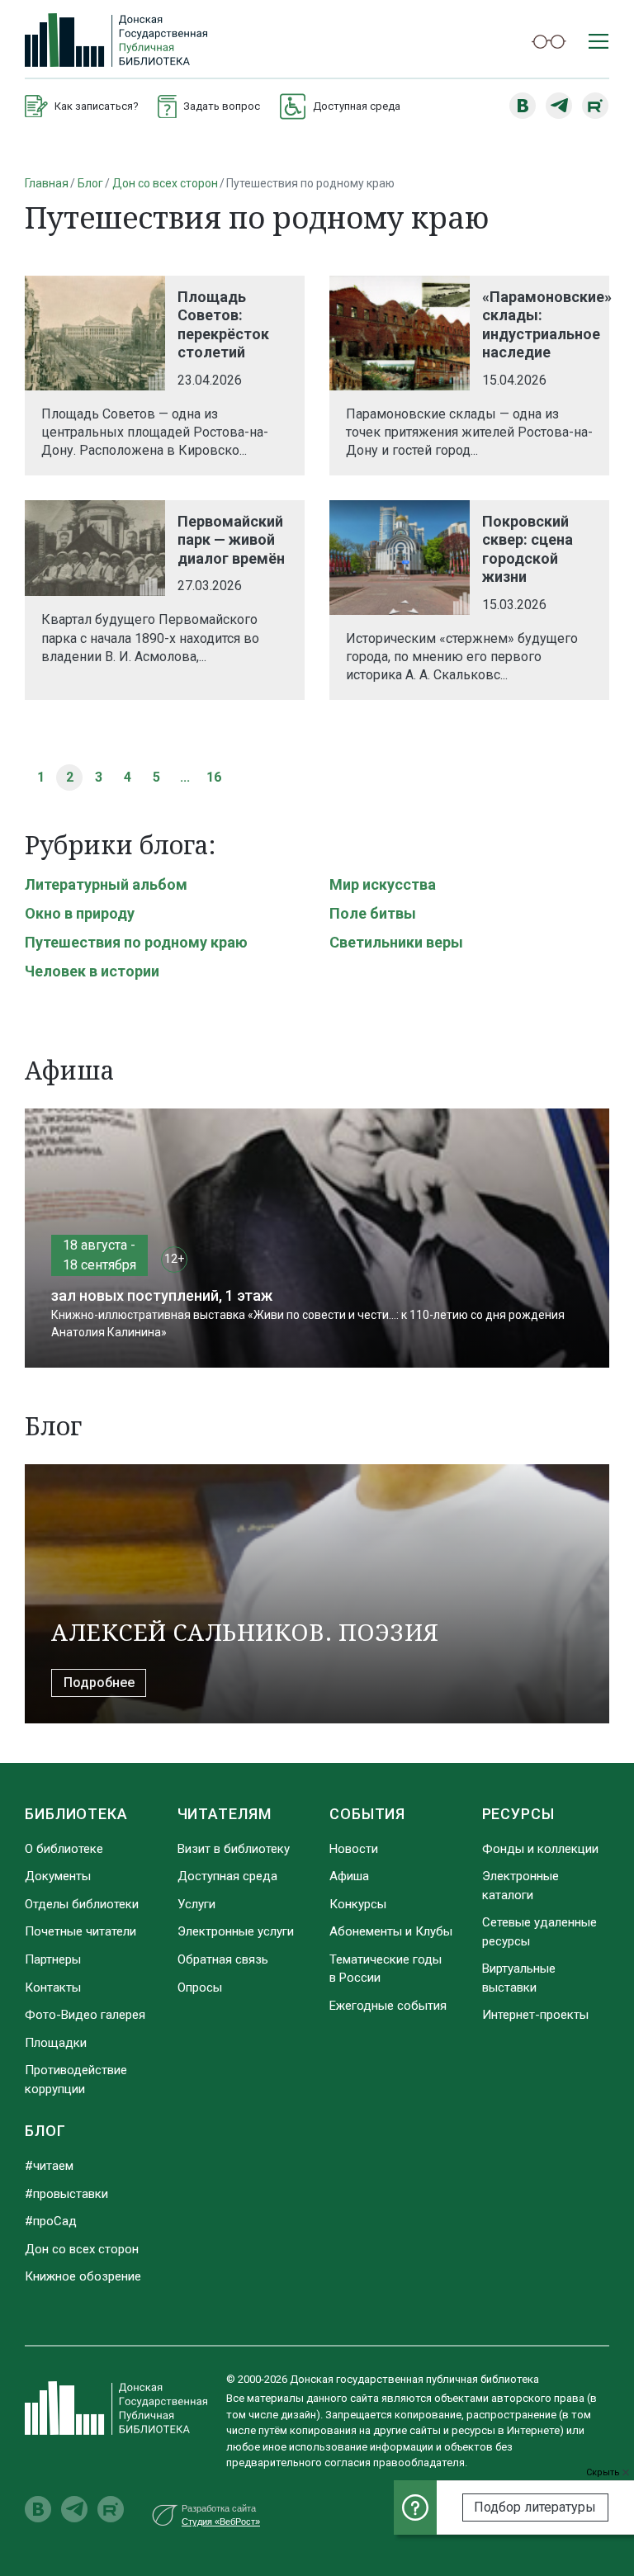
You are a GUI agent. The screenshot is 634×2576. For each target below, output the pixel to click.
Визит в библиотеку (234, 1849)
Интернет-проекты (535, 2015)
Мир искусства (383, 884)
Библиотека (76, 1814)
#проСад (51, 2221)
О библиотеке (64, 1849)
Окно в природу (80, 913)
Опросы (200, 1988)
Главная (47, 183)
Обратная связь (223, 1959)
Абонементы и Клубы (391, 1931)
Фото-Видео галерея (85, 2015)
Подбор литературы (535, 2507)
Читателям (225, 1814)
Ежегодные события (388, 2006)
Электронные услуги (236, 1931)
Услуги (196, 1904)
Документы (58, 1876)
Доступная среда (227, 1876)
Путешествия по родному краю (136, 942)
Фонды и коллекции (540, 1849)
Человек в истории (92, 971)
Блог (90, 183)
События (367, 1814)
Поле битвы (373, 913)
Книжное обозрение (83, 2276)
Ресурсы (518, 1814)
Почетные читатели (80, 1931)
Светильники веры (396, 942)
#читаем (49, 2166)
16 (214, 777)
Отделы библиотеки (82, 1904)
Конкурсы (358, 1904)
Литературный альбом (106, 884)
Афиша (349, 1876)
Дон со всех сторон (165, 183)
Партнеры (53, 1959)
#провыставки (66, 2194)
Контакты (53, 1988)
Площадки (56, 2043)
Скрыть (604, 2472)
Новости (354, 1849)
